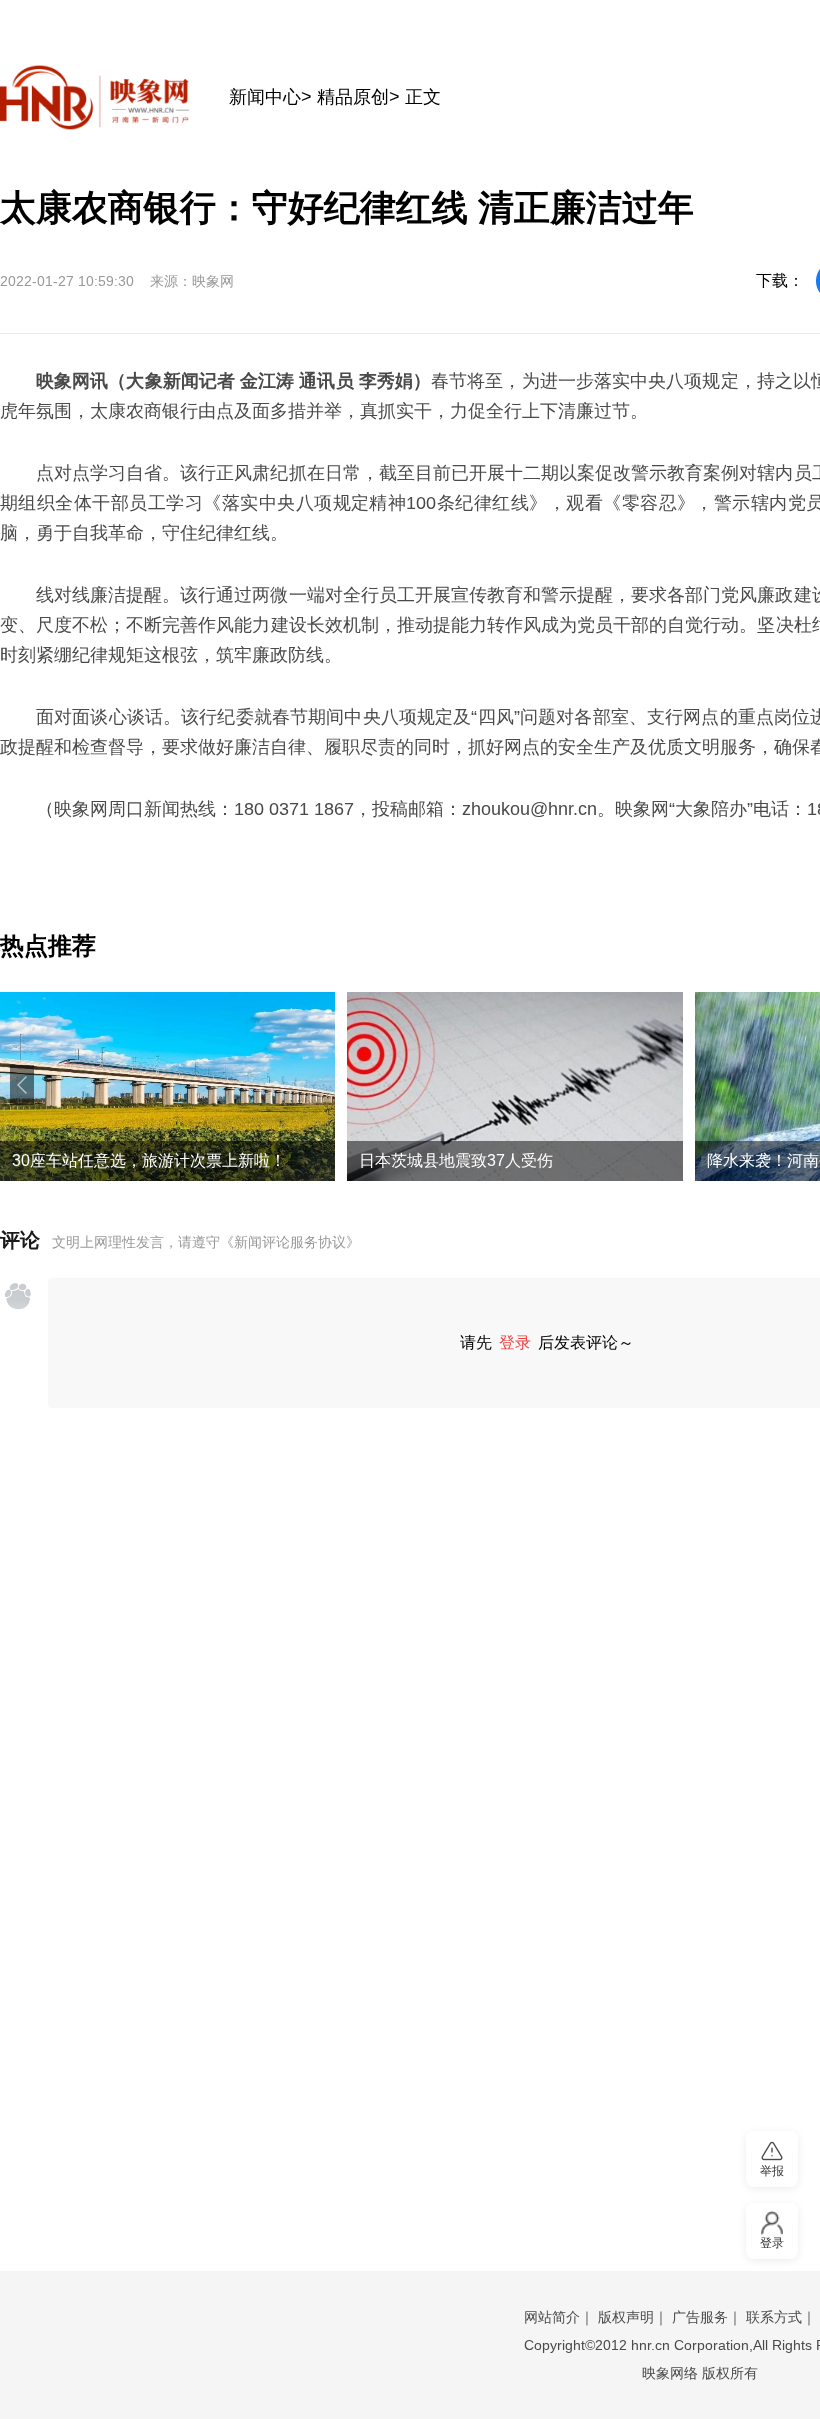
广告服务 (700, 2317)
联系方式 (774, 2317)
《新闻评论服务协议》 (290, 1242)
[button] (22, 1085)
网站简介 (552, 2317)
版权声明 (626, 2317)
